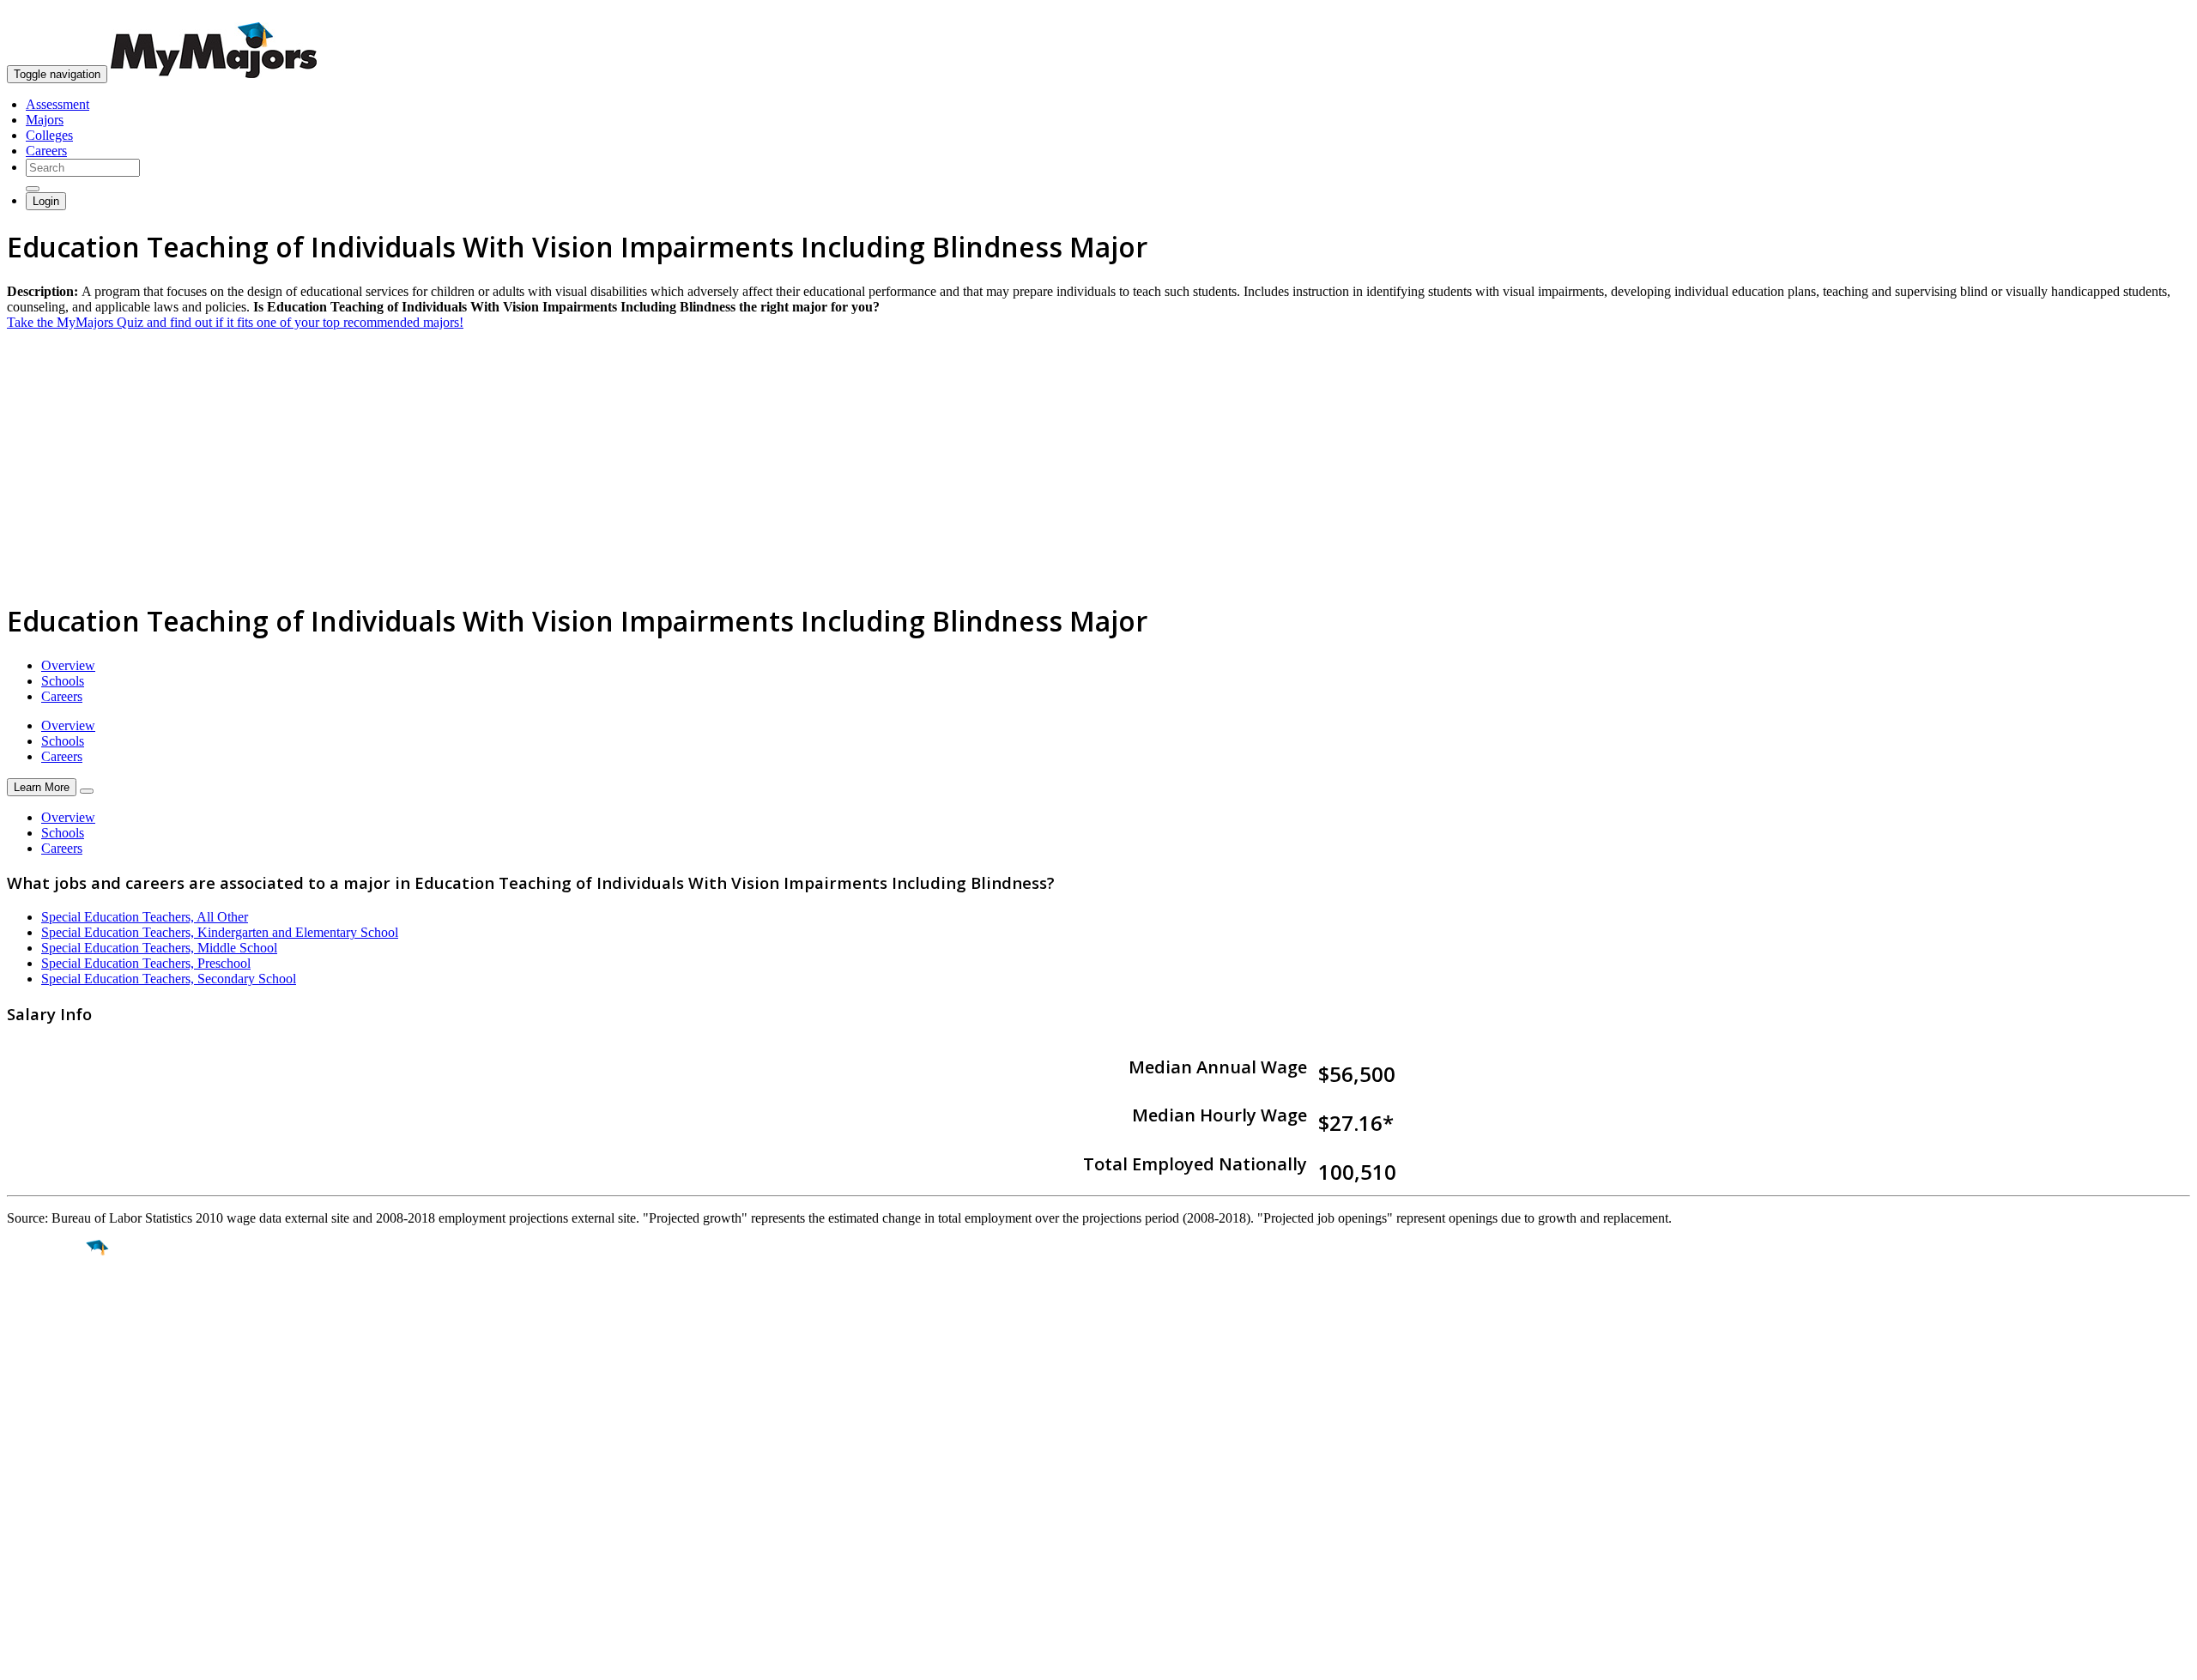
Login (46, 201)
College (53, 1344)
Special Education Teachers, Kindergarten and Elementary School (220, 932)
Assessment (57, 104)
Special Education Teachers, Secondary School (169, 979)
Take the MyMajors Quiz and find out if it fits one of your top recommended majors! (235, 322)
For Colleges (42, 1511)
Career (51, 1381)
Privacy (70, 1658)
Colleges (49, 135)
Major (47, 1307)
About (28, 1445)
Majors (45, 120)
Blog (20, 1557)
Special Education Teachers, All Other (145, 917)
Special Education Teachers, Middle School (159, 948)
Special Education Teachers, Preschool (146, 963)
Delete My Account (60, 1541)
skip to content (2155, 13)
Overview (68, 665)
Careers (46, 151)
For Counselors (48, 1495)
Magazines (36, 1526)
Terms (24, 1658)
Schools (63, 681)
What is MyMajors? (61, 1480)
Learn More (42, 787)
